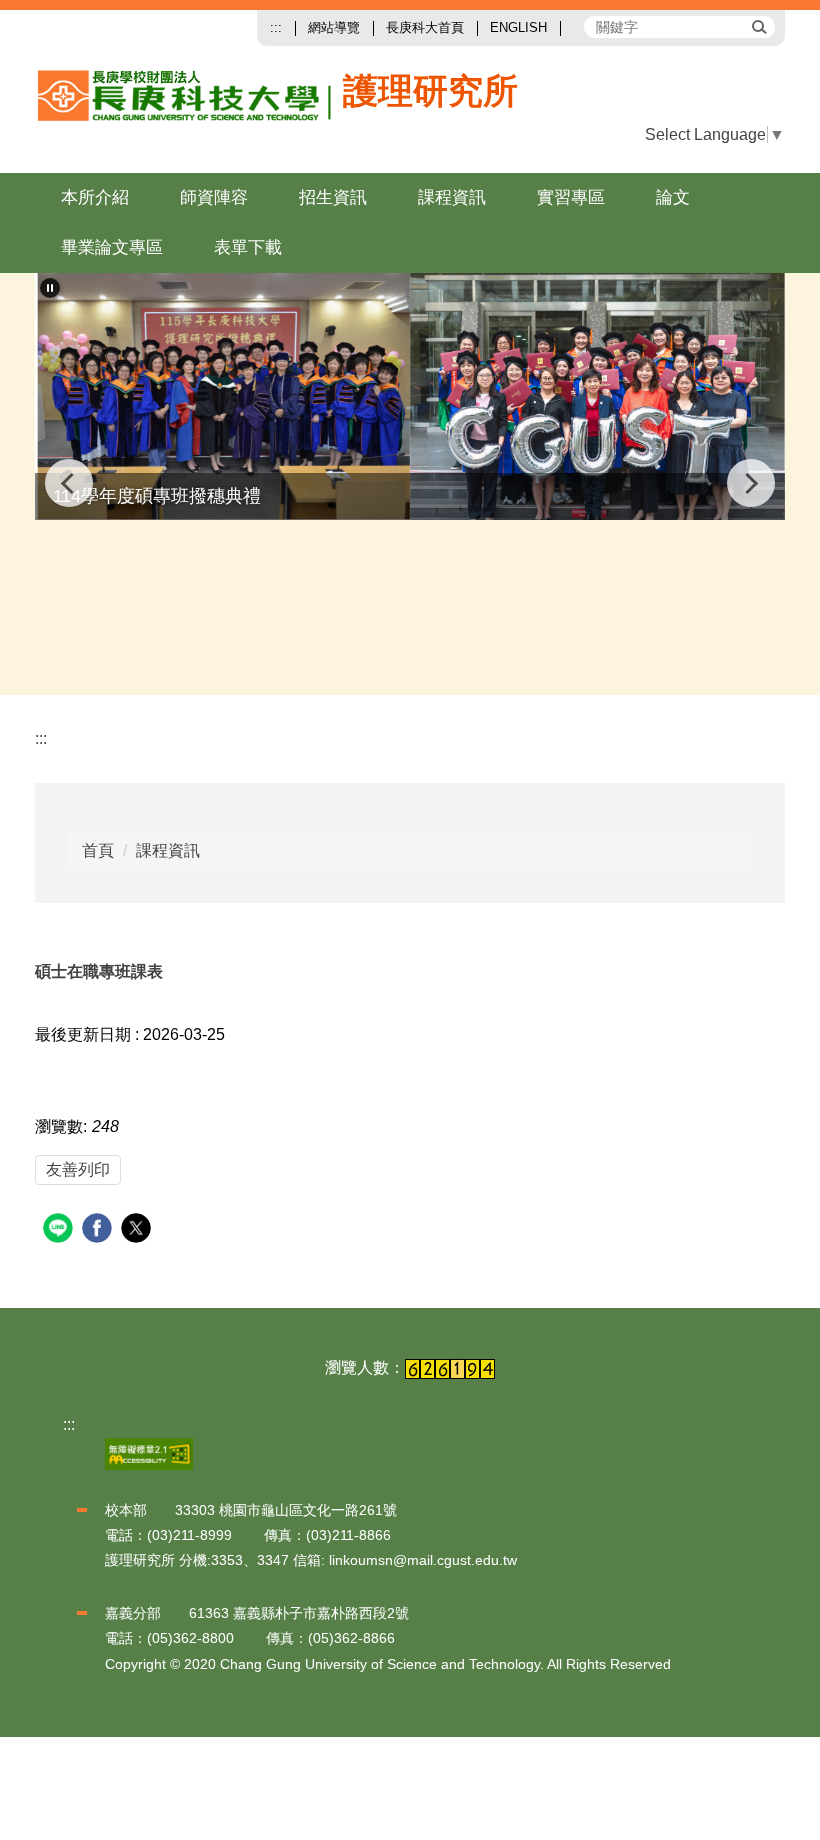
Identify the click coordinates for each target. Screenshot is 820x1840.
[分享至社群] (60, 1230)
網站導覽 (334, 27)
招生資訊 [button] (333, 197)
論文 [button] (673, 197)
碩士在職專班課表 (99, 971)
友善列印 (78, 1169)
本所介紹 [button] (95, 197)
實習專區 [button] (571, 197)
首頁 (98, 850)
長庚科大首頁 (425, 27)
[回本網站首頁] (248, 111)
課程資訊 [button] (452, 197)
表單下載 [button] (248, 247)
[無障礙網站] (149, 1452)
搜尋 (758, 26)
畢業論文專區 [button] (112, 247)
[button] (715, 134)
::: (276, 27)
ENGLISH (518, 27)
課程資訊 (168, 850)
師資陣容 (214, 197)
